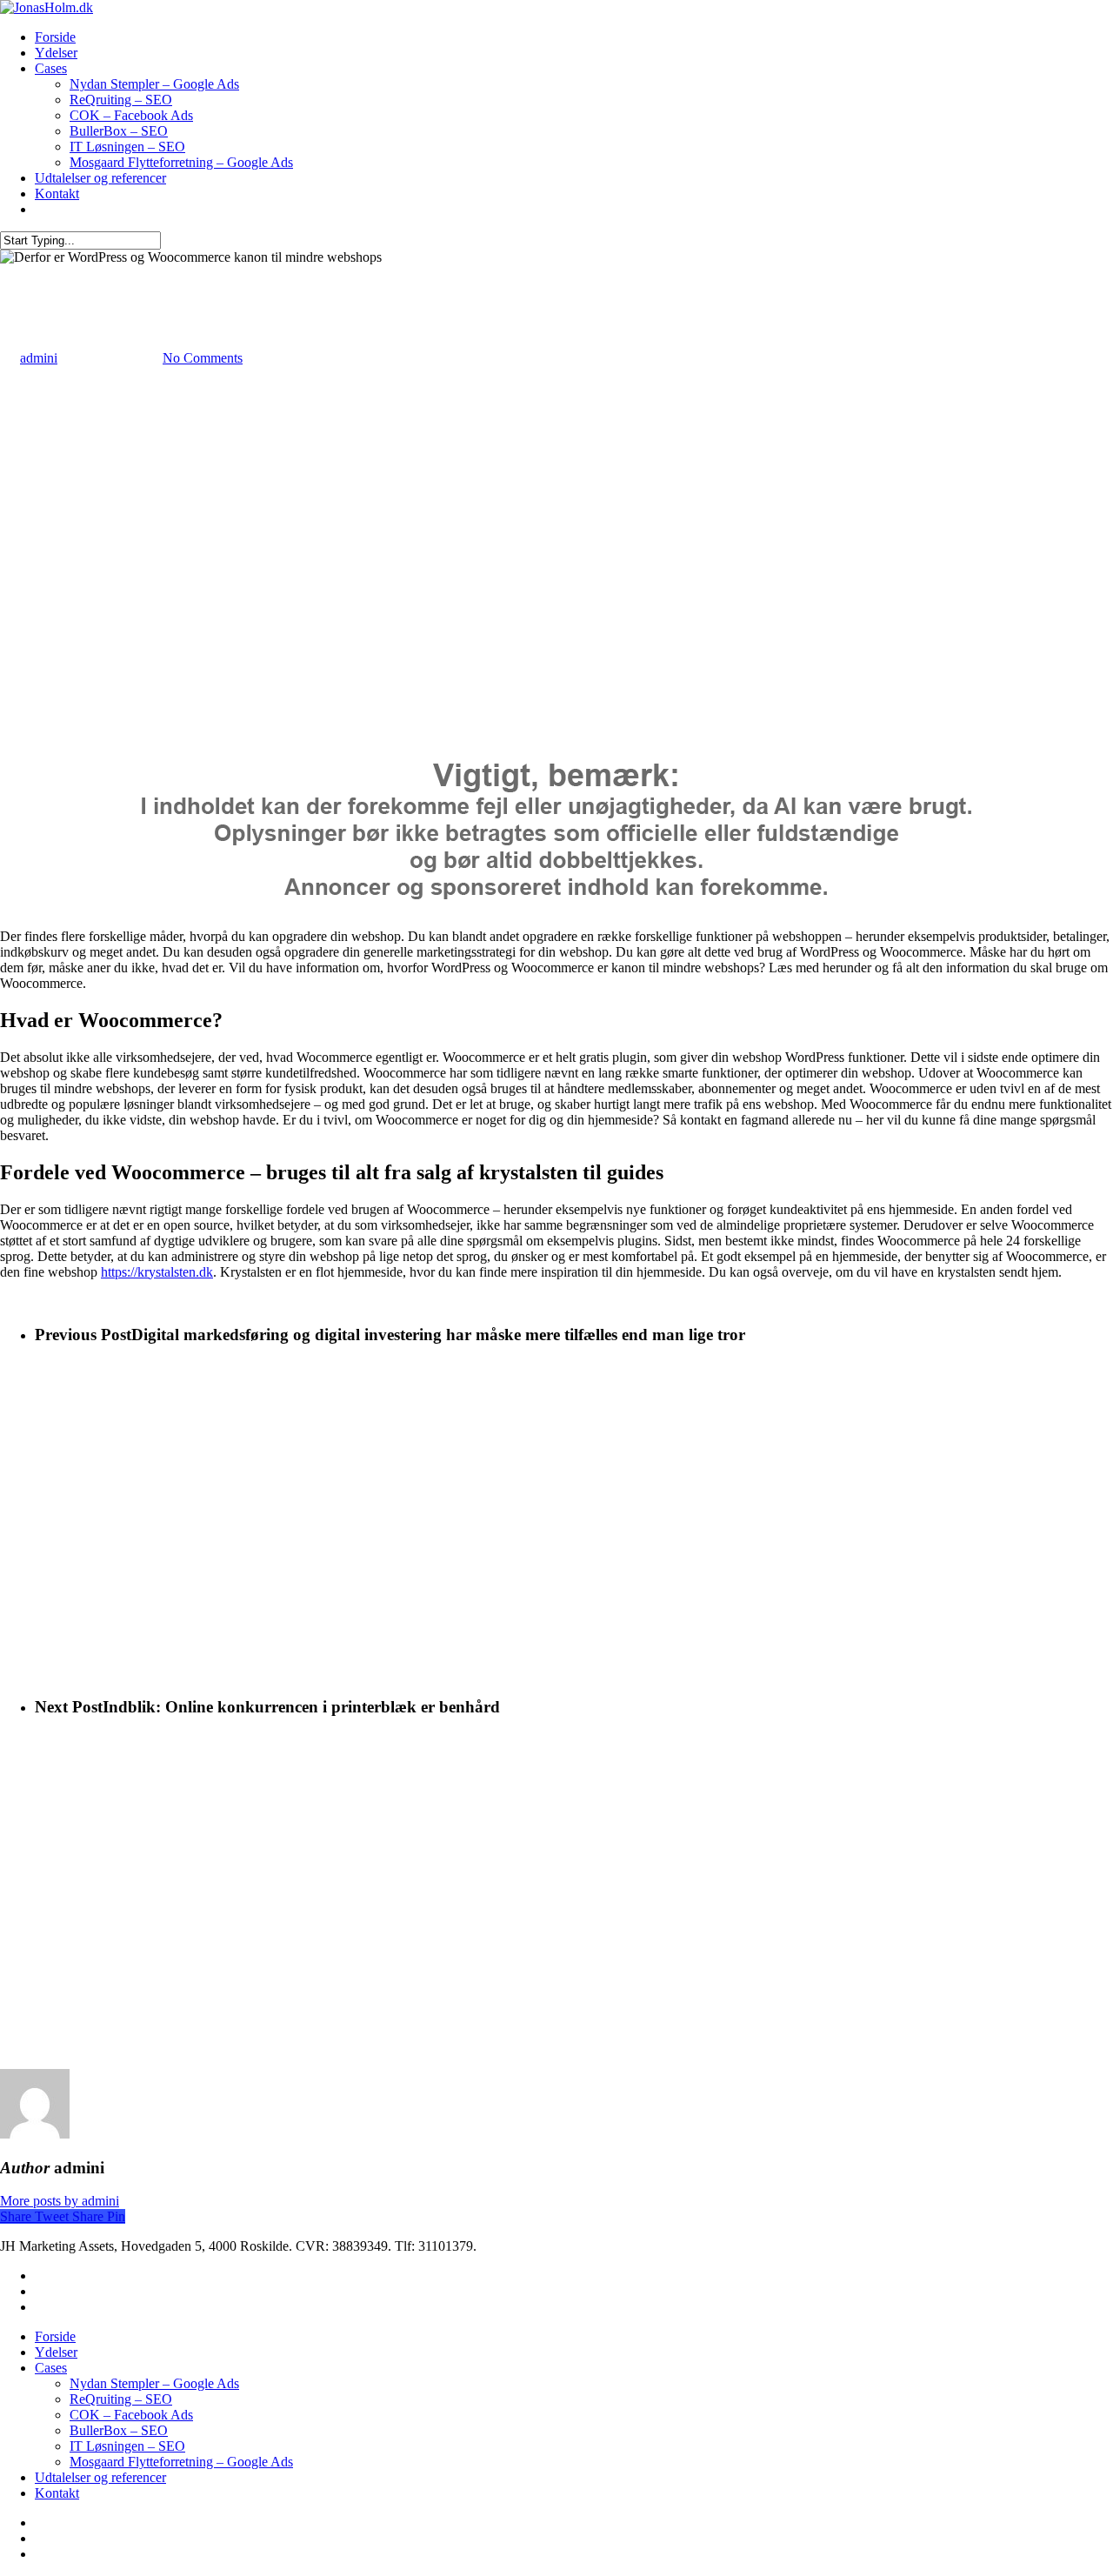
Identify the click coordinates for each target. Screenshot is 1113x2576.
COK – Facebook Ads (131, 115)
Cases (51, 68)
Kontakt (57, 194)
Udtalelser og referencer (100, 178)
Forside (55, 37)
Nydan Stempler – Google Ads (154, 84)
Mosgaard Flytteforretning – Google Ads (181, 162)
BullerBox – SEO (119, 131)
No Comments (203, 358)
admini (39, 358)
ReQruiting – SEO (121, 100)
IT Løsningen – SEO (127, 147)
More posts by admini (60, 2201)
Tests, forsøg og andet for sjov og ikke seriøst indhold (147, 273)
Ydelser (56, 53)
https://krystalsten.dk (157, 1272)
